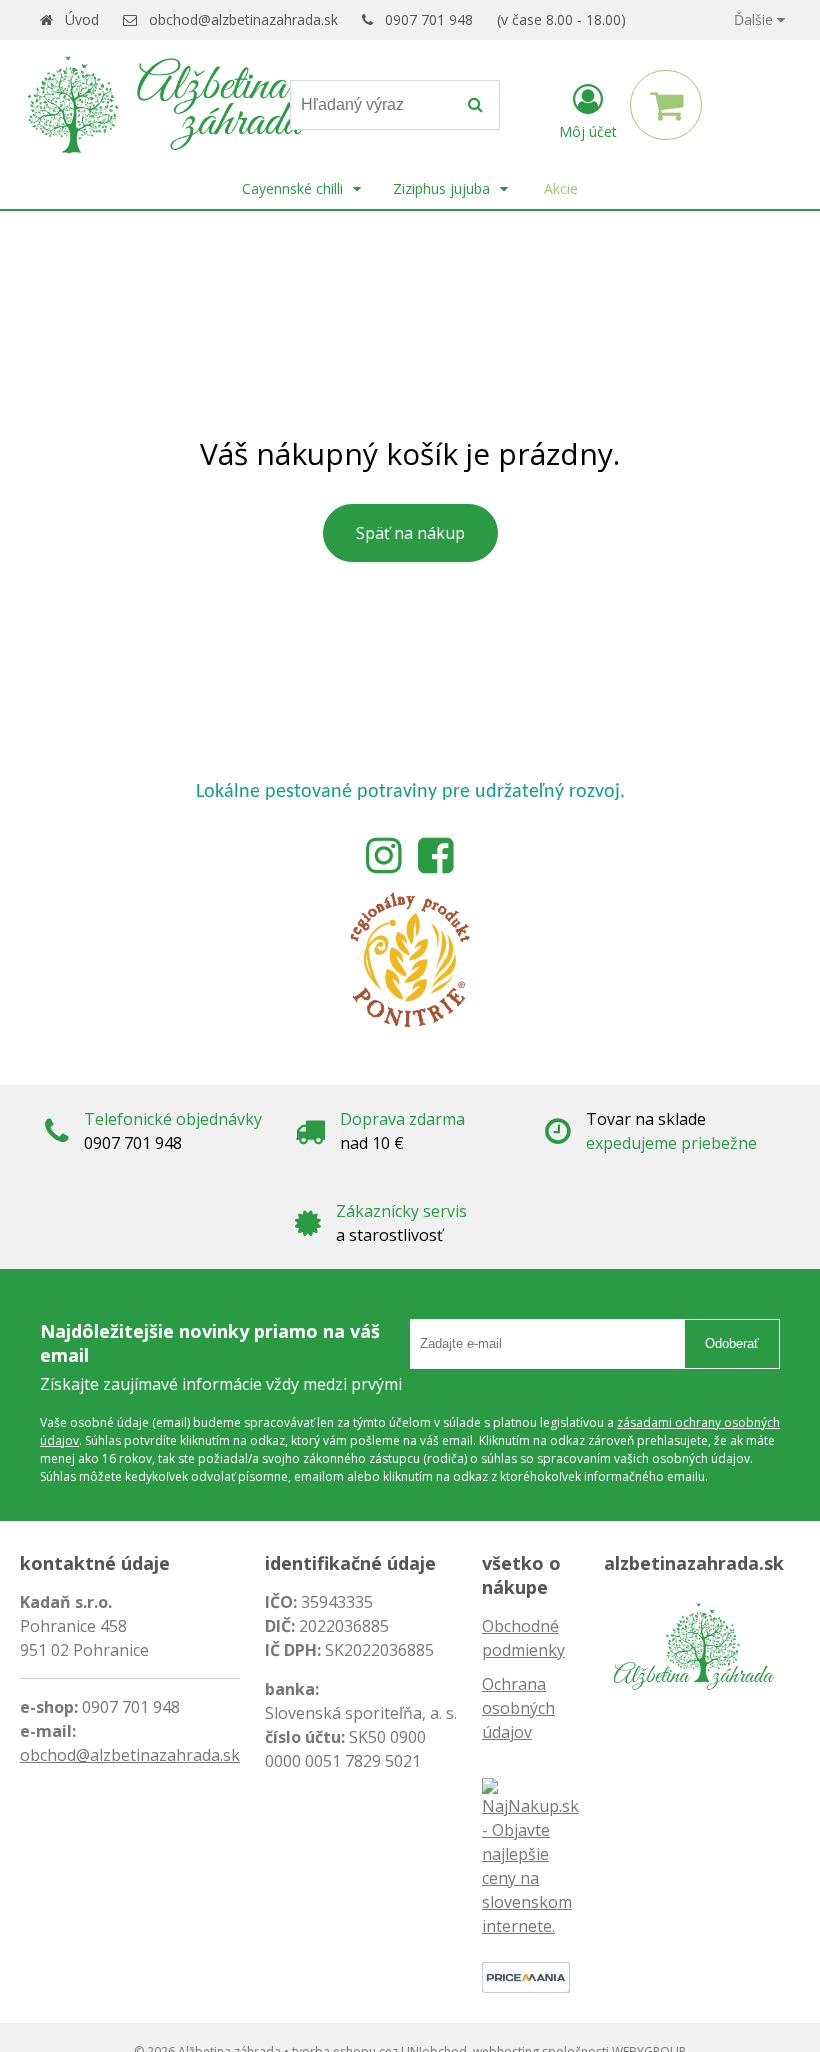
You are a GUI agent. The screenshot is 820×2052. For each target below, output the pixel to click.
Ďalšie (755, 19)
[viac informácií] (410, 958)
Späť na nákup (410, 533)
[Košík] (666, 105)
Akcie (561, 188)
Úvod (82, 19)
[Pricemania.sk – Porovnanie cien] (526, 1976)
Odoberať (732, 1343)
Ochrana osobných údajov (518, 1708)
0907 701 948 (429, 19)
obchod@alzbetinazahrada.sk (243, 19)
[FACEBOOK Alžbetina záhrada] (436, 853)
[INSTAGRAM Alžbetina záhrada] (384, 853)
